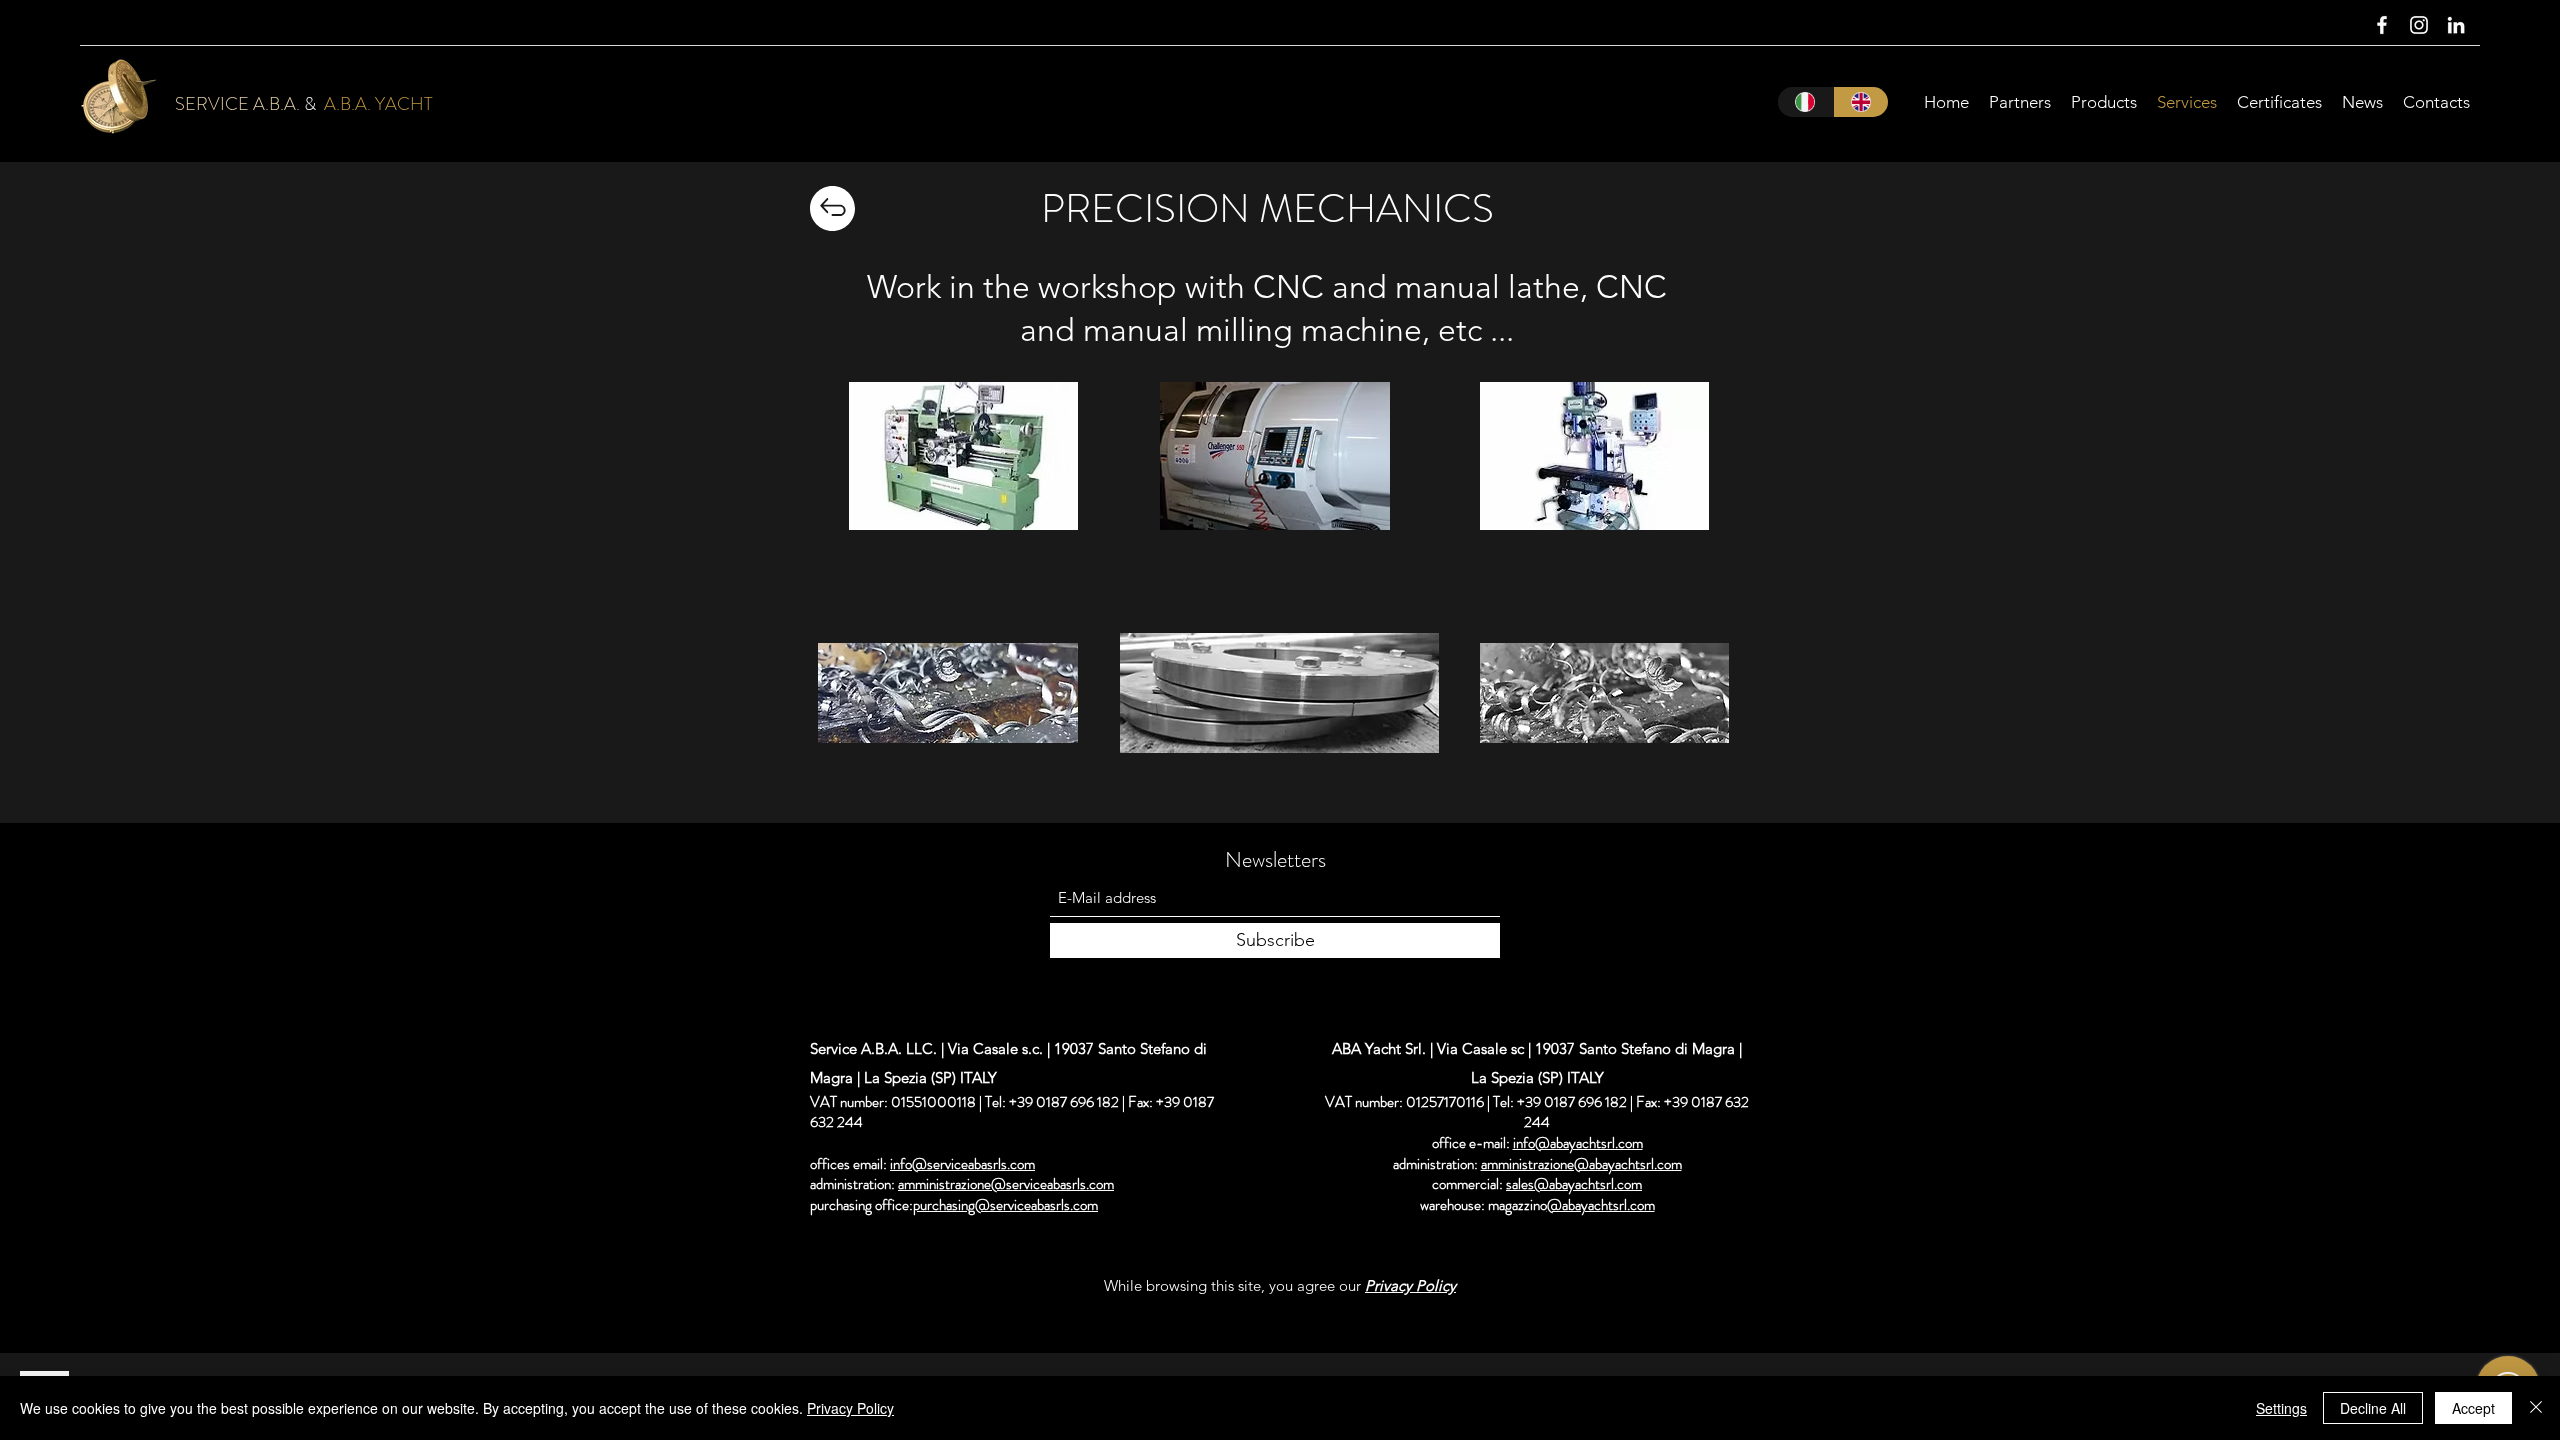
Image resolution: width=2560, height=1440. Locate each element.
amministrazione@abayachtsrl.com (1581, 1164)
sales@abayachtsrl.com (1574, 1184)
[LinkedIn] (2456, 25)
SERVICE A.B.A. (237, 104)
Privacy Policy (850, 1408)
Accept (2473, 1408)
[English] (1861, 102)
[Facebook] (2382, 25)
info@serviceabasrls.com (962, 1164)
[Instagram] (2419, 25)
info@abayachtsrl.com (1578, 1143)
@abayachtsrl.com (1601, 1205)
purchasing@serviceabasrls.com (1005, 1205)
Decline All (2373, 1408)
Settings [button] (2281, 1408)
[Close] (2536, 1408)
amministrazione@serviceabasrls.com (1006, 1184)
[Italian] (1805, 102)
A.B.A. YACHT (378, 104)
